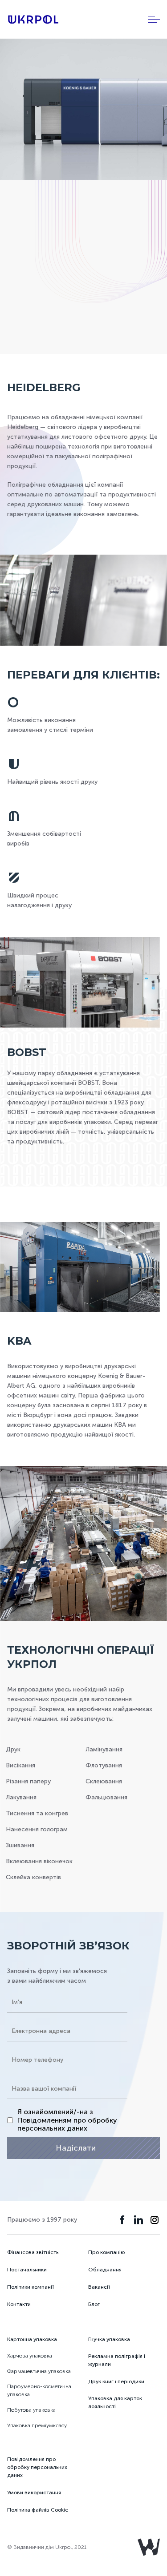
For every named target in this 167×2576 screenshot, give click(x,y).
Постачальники (27, 2270)
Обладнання (105, 2270)
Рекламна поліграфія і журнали (117, 2360)
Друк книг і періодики (116, 2382)
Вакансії (99, 2287)
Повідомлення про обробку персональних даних (37, 2467)
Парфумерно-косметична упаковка (39, 2390)
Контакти (19, 2304)
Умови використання (34, 2493)
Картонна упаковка (32, 2339)
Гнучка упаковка (109, 2339)
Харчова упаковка (30, 2356)
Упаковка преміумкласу (37, 2425)
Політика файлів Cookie (38, 2510)
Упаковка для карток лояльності (115, 2402)
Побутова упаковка (31, 2410)
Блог (94, 2304)
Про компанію (106, 2252)
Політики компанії (31, 2287)
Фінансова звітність (33, 2252)
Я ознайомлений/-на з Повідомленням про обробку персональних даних (67, 2120)
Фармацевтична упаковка (39, 2371)
